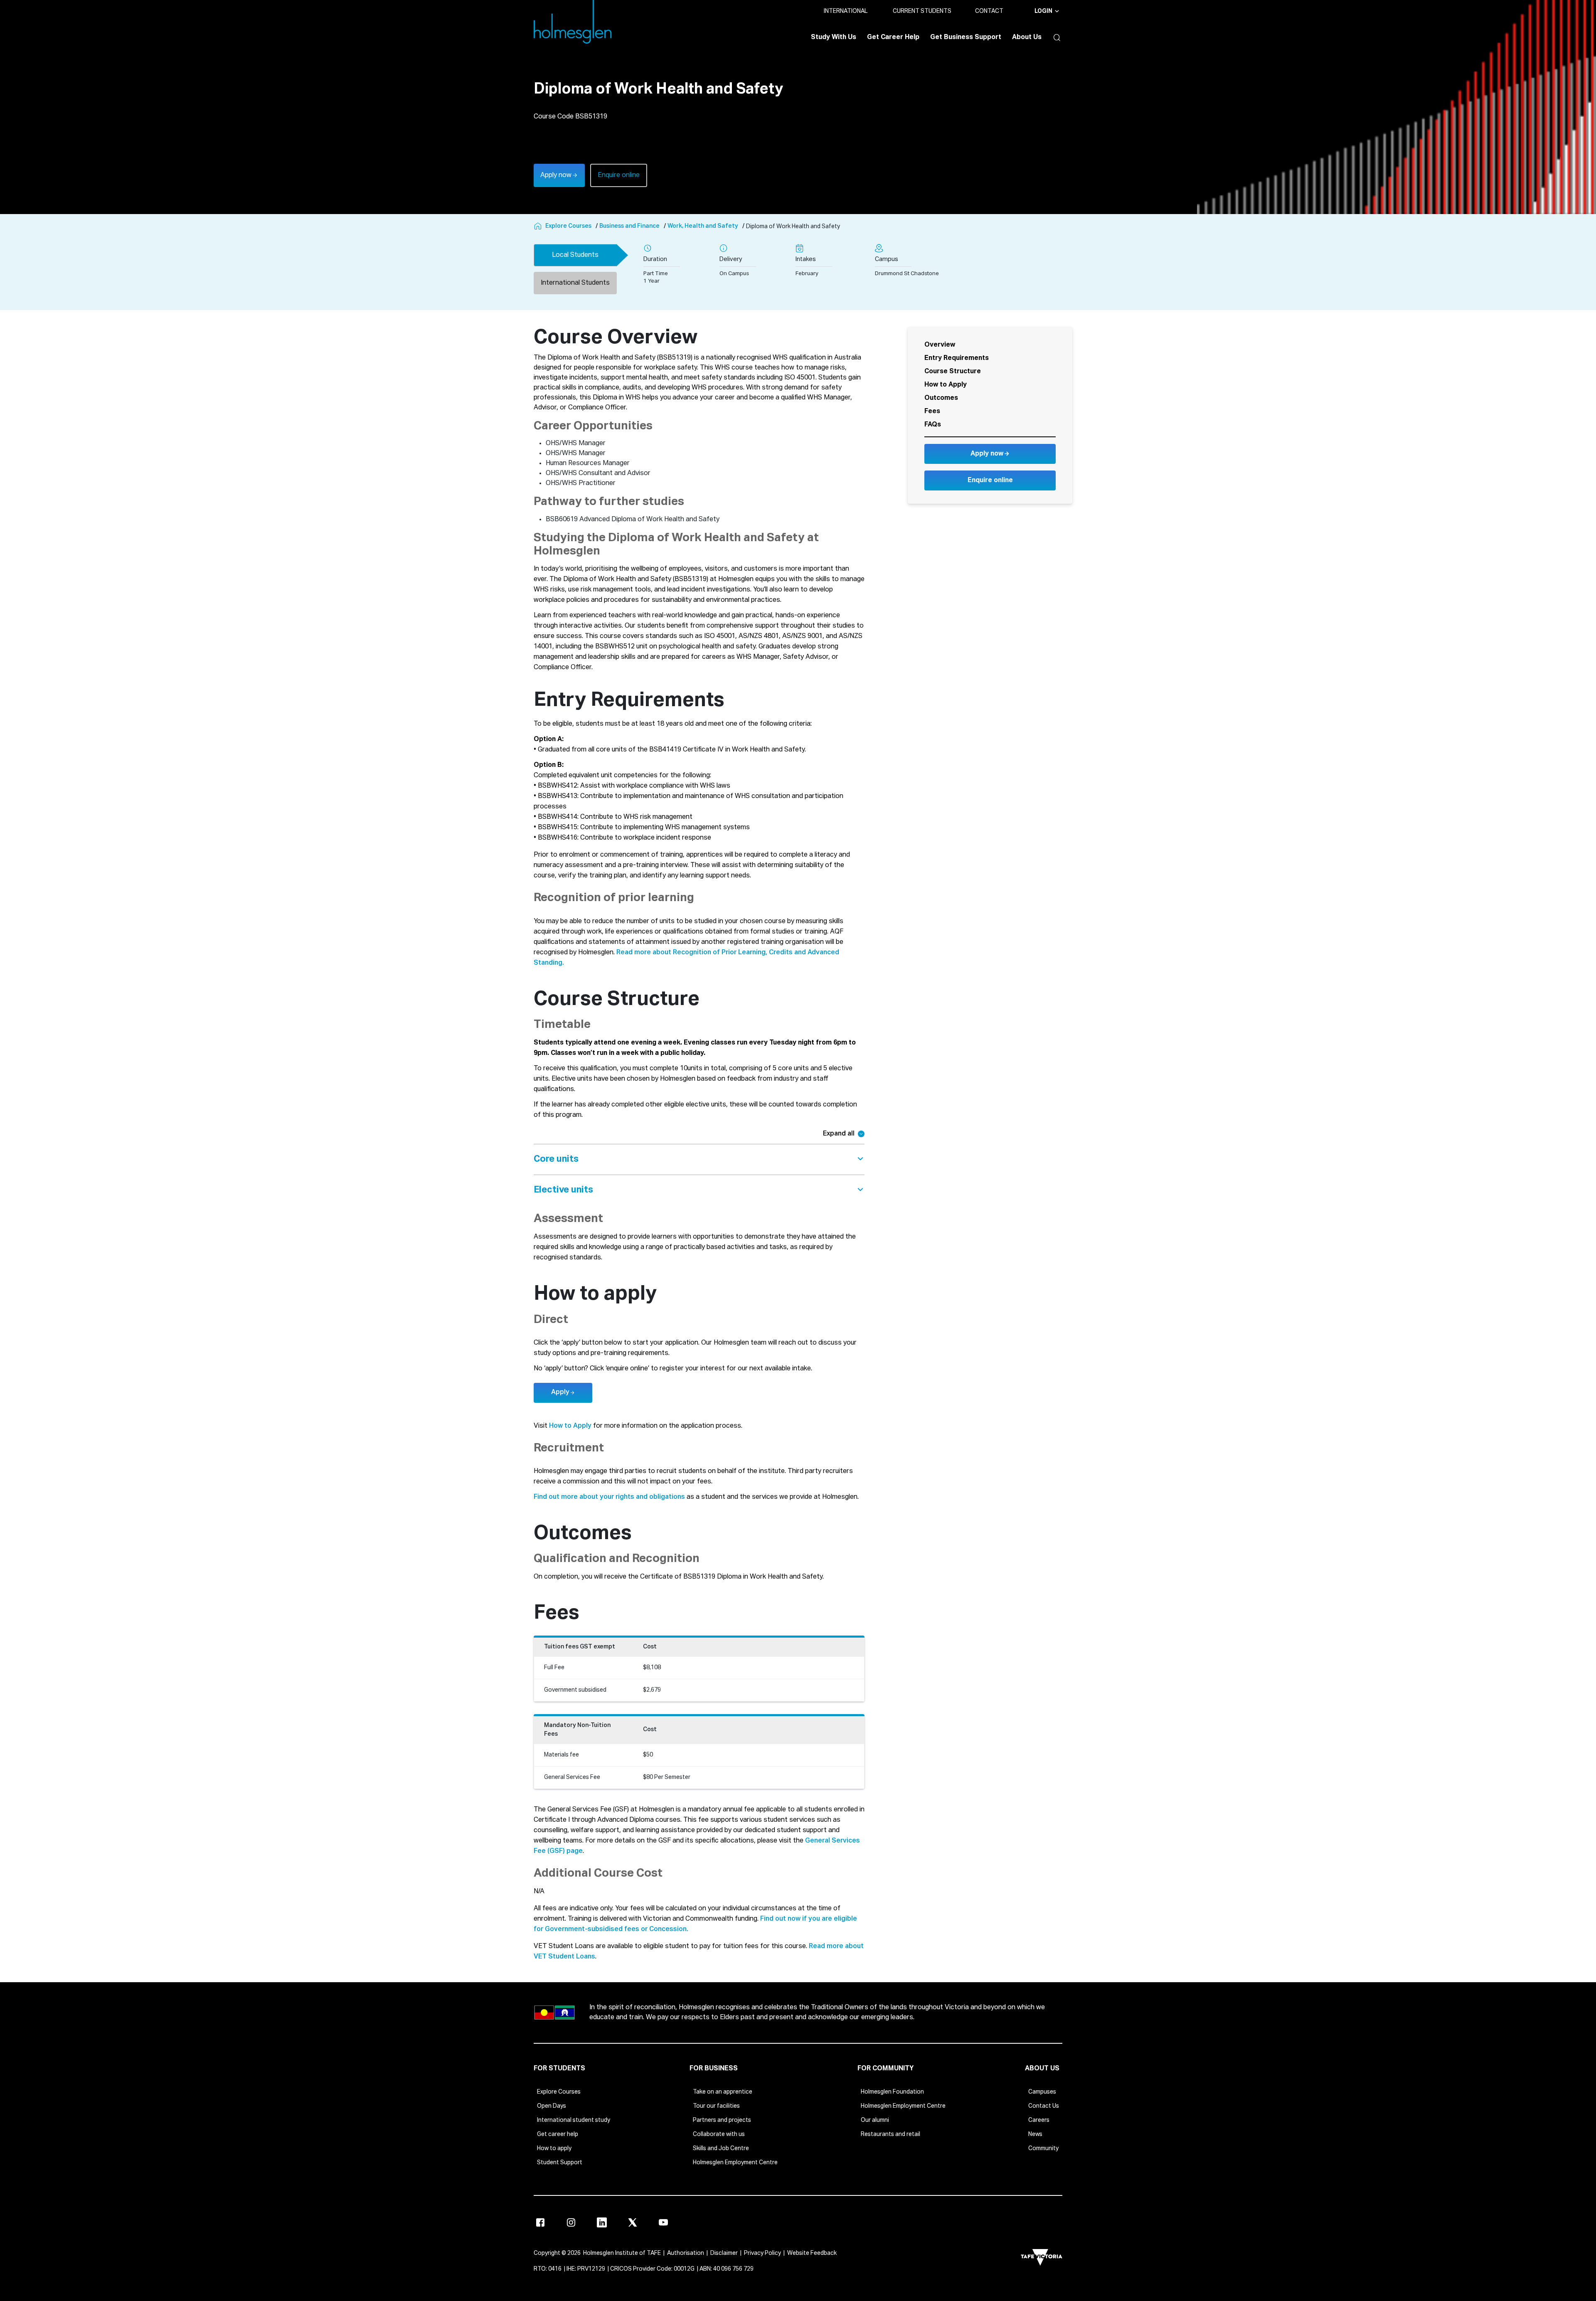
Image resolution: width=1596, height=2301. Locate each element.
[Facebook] (540, 2222)
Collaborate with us (719, 2134)
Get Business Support (966, 37)
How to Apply (570, 1426)
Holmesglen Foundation (892, 2092)
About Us (1027, 37)
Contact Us (1044, 2106)
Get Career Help (893, 37)
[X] (633, 2222)
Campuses (1042, 2092)
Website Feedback (812, 2253)
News (1035, 2134)
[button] (1055, 37)
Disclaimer (724, 2253)
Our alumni (875, 2120)
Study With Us (834, 37)
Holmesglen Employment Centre (735, 2163)
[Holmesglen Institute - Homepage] (539, 227)
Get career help (558, 2134)
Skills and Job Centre (721, 2148)
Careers (1039, 2120)
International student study (574, 2120)
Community (1043, 2148)
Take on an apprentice (723, 2092)
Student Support (560, 2163)
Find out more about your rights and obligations (609, 1497)
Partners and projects (722, 2120)
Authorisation (686, 2253)
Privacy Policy (762, 2253)
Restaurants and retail (890, 2134)
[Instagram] (571, 2222)
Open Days (552, 2106)
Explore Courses (559, 2092)
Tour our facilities (716, 2106)
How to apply (554, 2148)
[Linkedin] (602, 2222)
